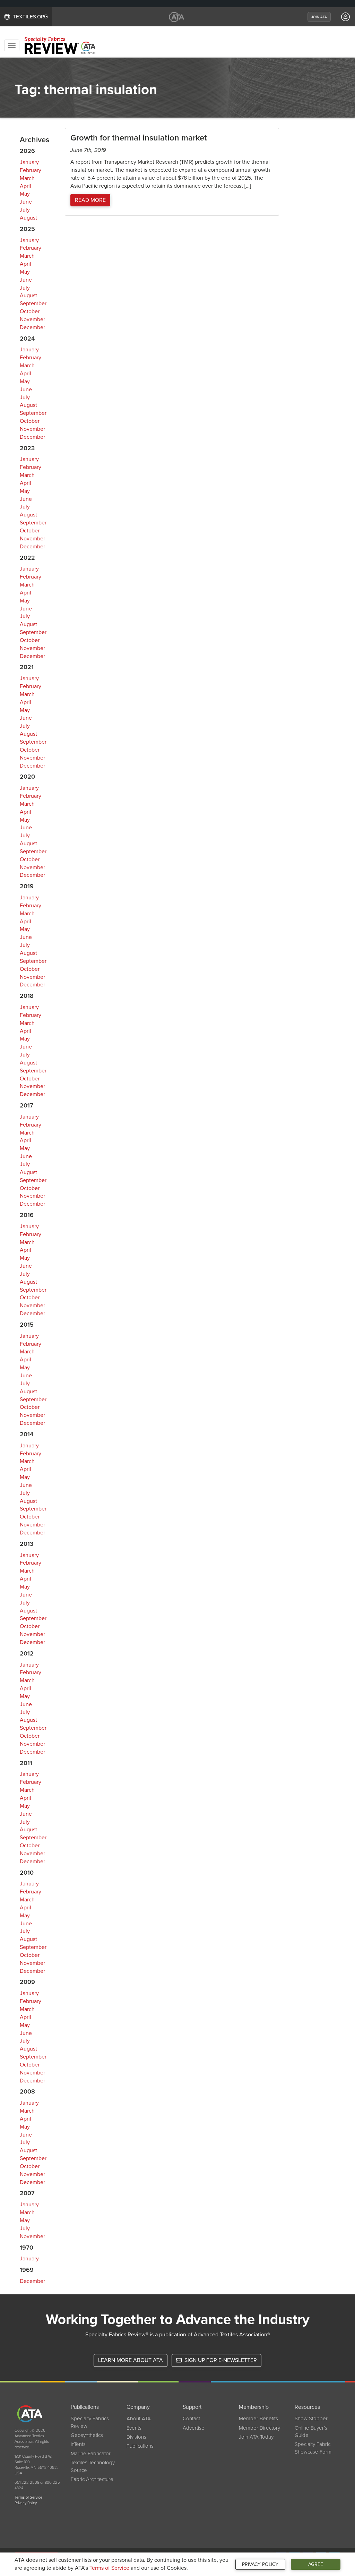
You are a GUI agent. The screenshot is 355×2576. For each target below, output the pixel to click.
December (32, 327)
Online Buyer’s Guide (311, 2432)
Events (134, 2428)
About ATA (139, 2419)
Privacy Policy (260, 2564)
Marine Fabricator (91, 2454)
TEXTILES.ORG (30, 17)
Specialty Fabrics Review (90, 2422)
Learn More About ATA (131, 2360)
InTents (78, 2444)
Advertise (194, 2428)
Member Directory (259, 2428)
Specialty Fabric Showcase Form (313, 2448)
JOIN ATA (319, 17)
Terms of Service (109, 2568)
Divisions (136, 2437)
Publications (140, 2446)
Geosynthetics (87, 2435)
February (31, 170)
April (25, 186)
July (25, 210)
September (33, 303)
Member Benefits (258, 2419)
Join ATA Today (256, 2437)
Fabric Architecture (92, 2479)
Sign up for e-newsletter (220, 2360)
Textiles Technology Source (93, 2466)
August (28, 218)
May (25, 194)
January (29, 162)
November (32, 319)
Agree (316, 2564)
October (30, 311)
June (26, 202)
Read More (90, 200)
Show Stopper (311, 2419)
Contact (191, 2419)
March (27, 178)
